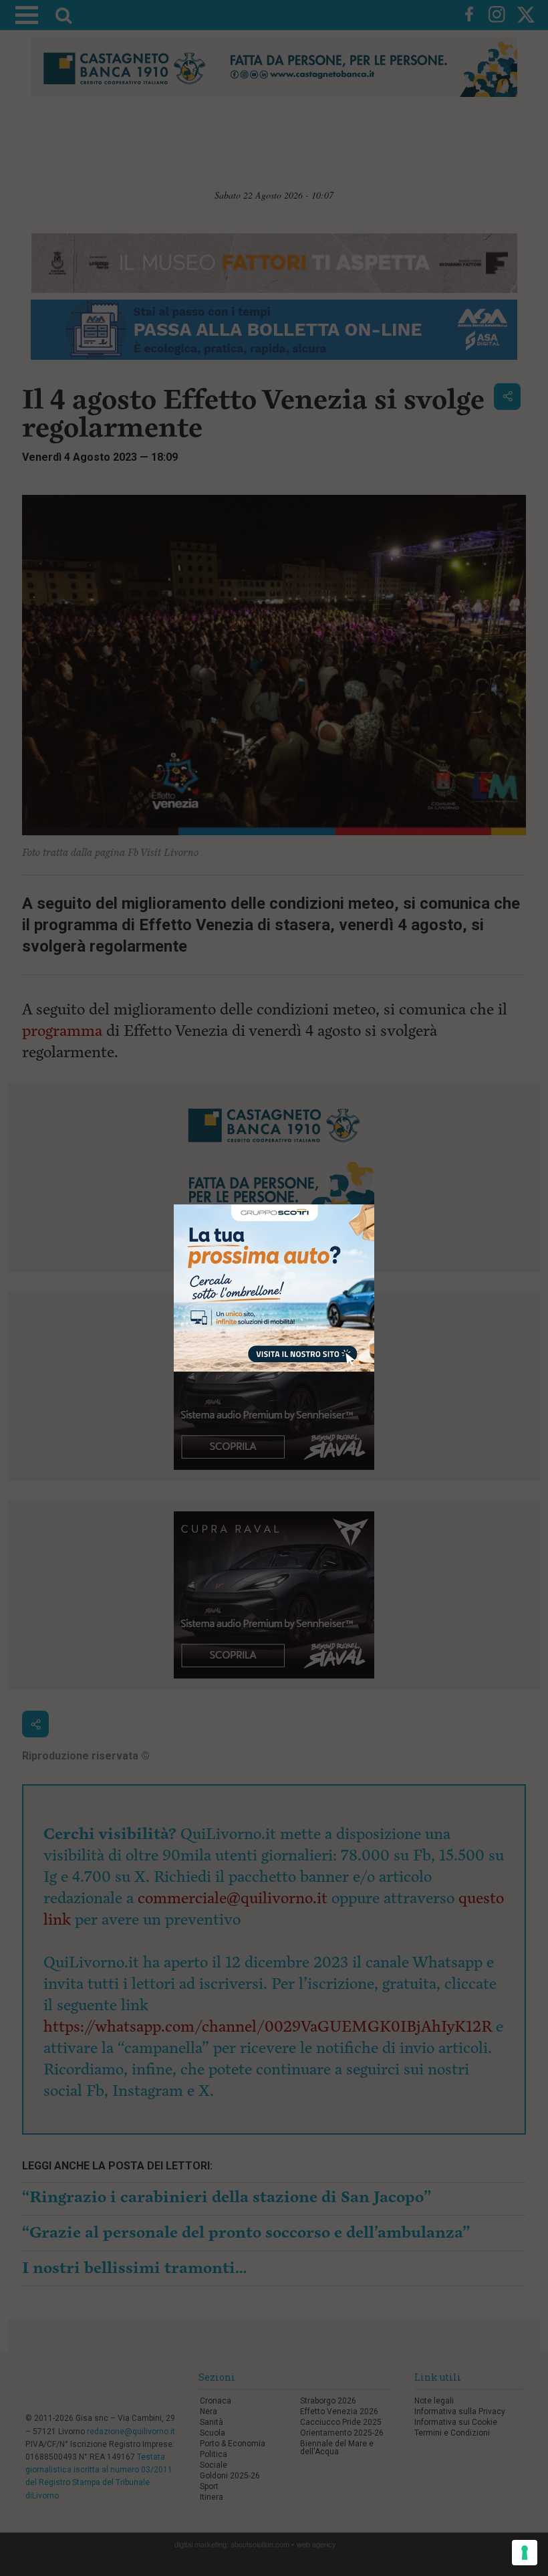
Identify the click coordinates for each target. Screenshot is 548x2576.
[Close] (375, 1205)
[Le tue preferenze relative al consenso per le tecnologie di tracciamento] (525, 2553)
